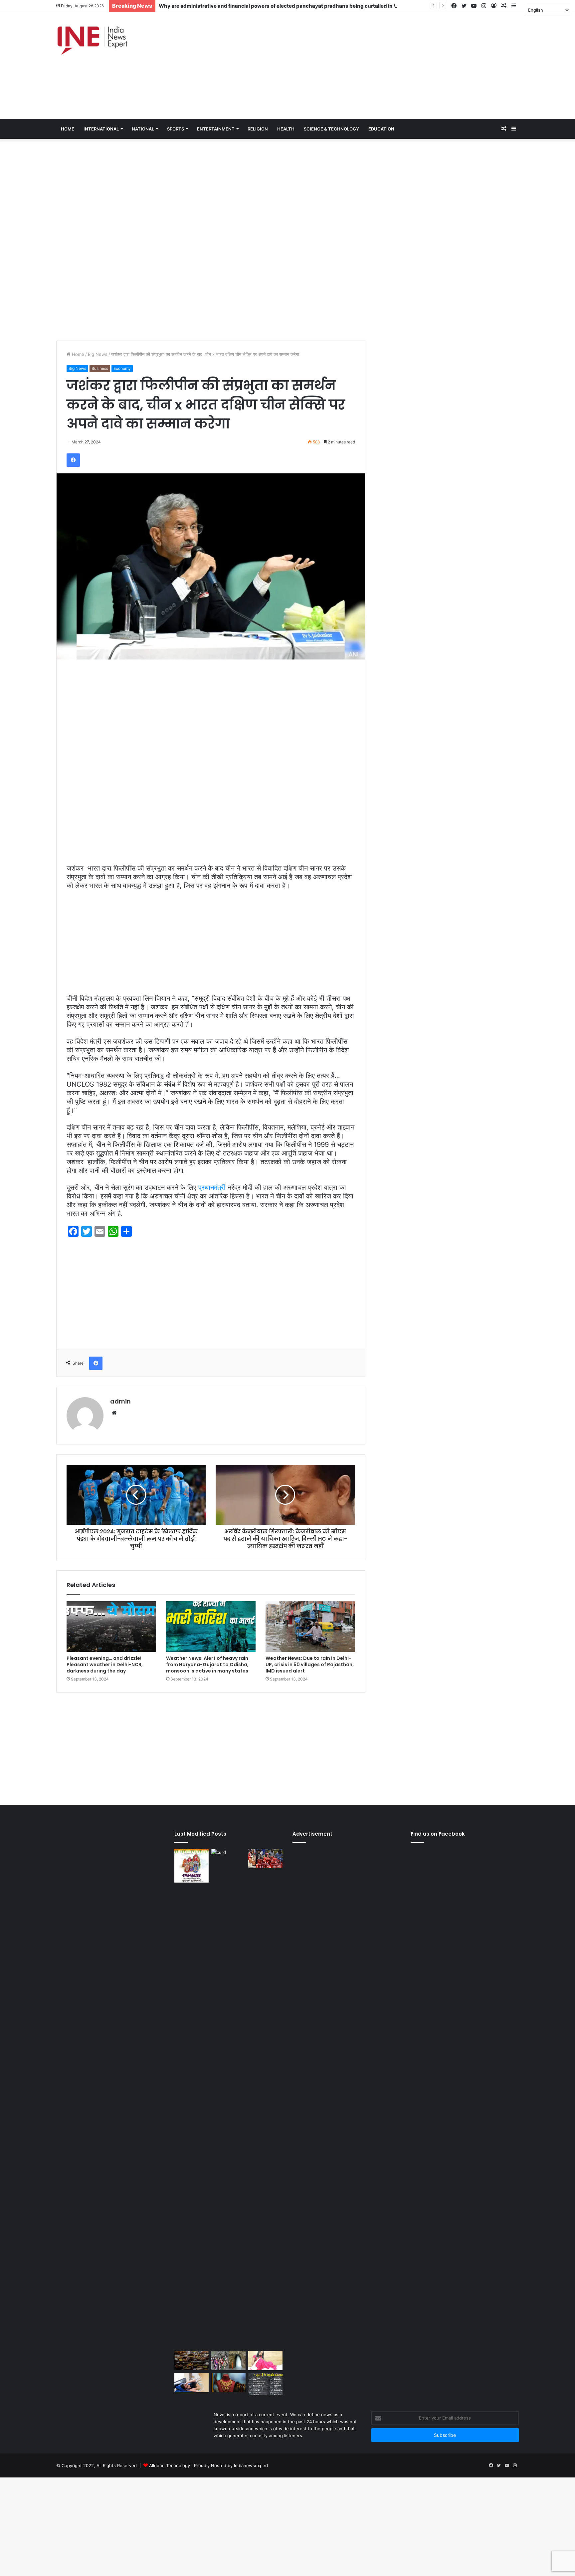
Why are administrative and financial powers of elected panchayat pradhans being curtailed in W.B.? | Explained (297, 6)
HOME (68, 129)
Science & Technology (331, 129)
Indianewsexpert (251, 2465)
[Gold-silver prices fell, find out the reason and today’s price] (228, 2383)
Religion (258, 129)
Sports (176, 129)
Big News (98, 354)
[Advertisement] (366, 66)
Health (286, 129)
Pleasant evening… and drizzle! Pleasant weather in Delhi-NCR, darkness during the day (105, 1665)
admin (120, 1401)
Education (381, 129)
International (101, 129)
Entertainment (216, 129)
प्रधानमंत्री (212, 1187)
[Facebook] (73, 460)
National (143, 129)
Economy (122, 368)
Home (77, 354)
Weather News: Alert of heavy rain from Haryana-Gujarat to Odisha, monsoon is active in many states (207, 1665)
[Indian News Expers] (92, 41)
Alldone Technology (170, 2465)
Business (100, 368)
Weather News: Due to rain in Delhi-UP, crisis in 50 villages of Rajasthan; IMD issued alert (310, 1665)
